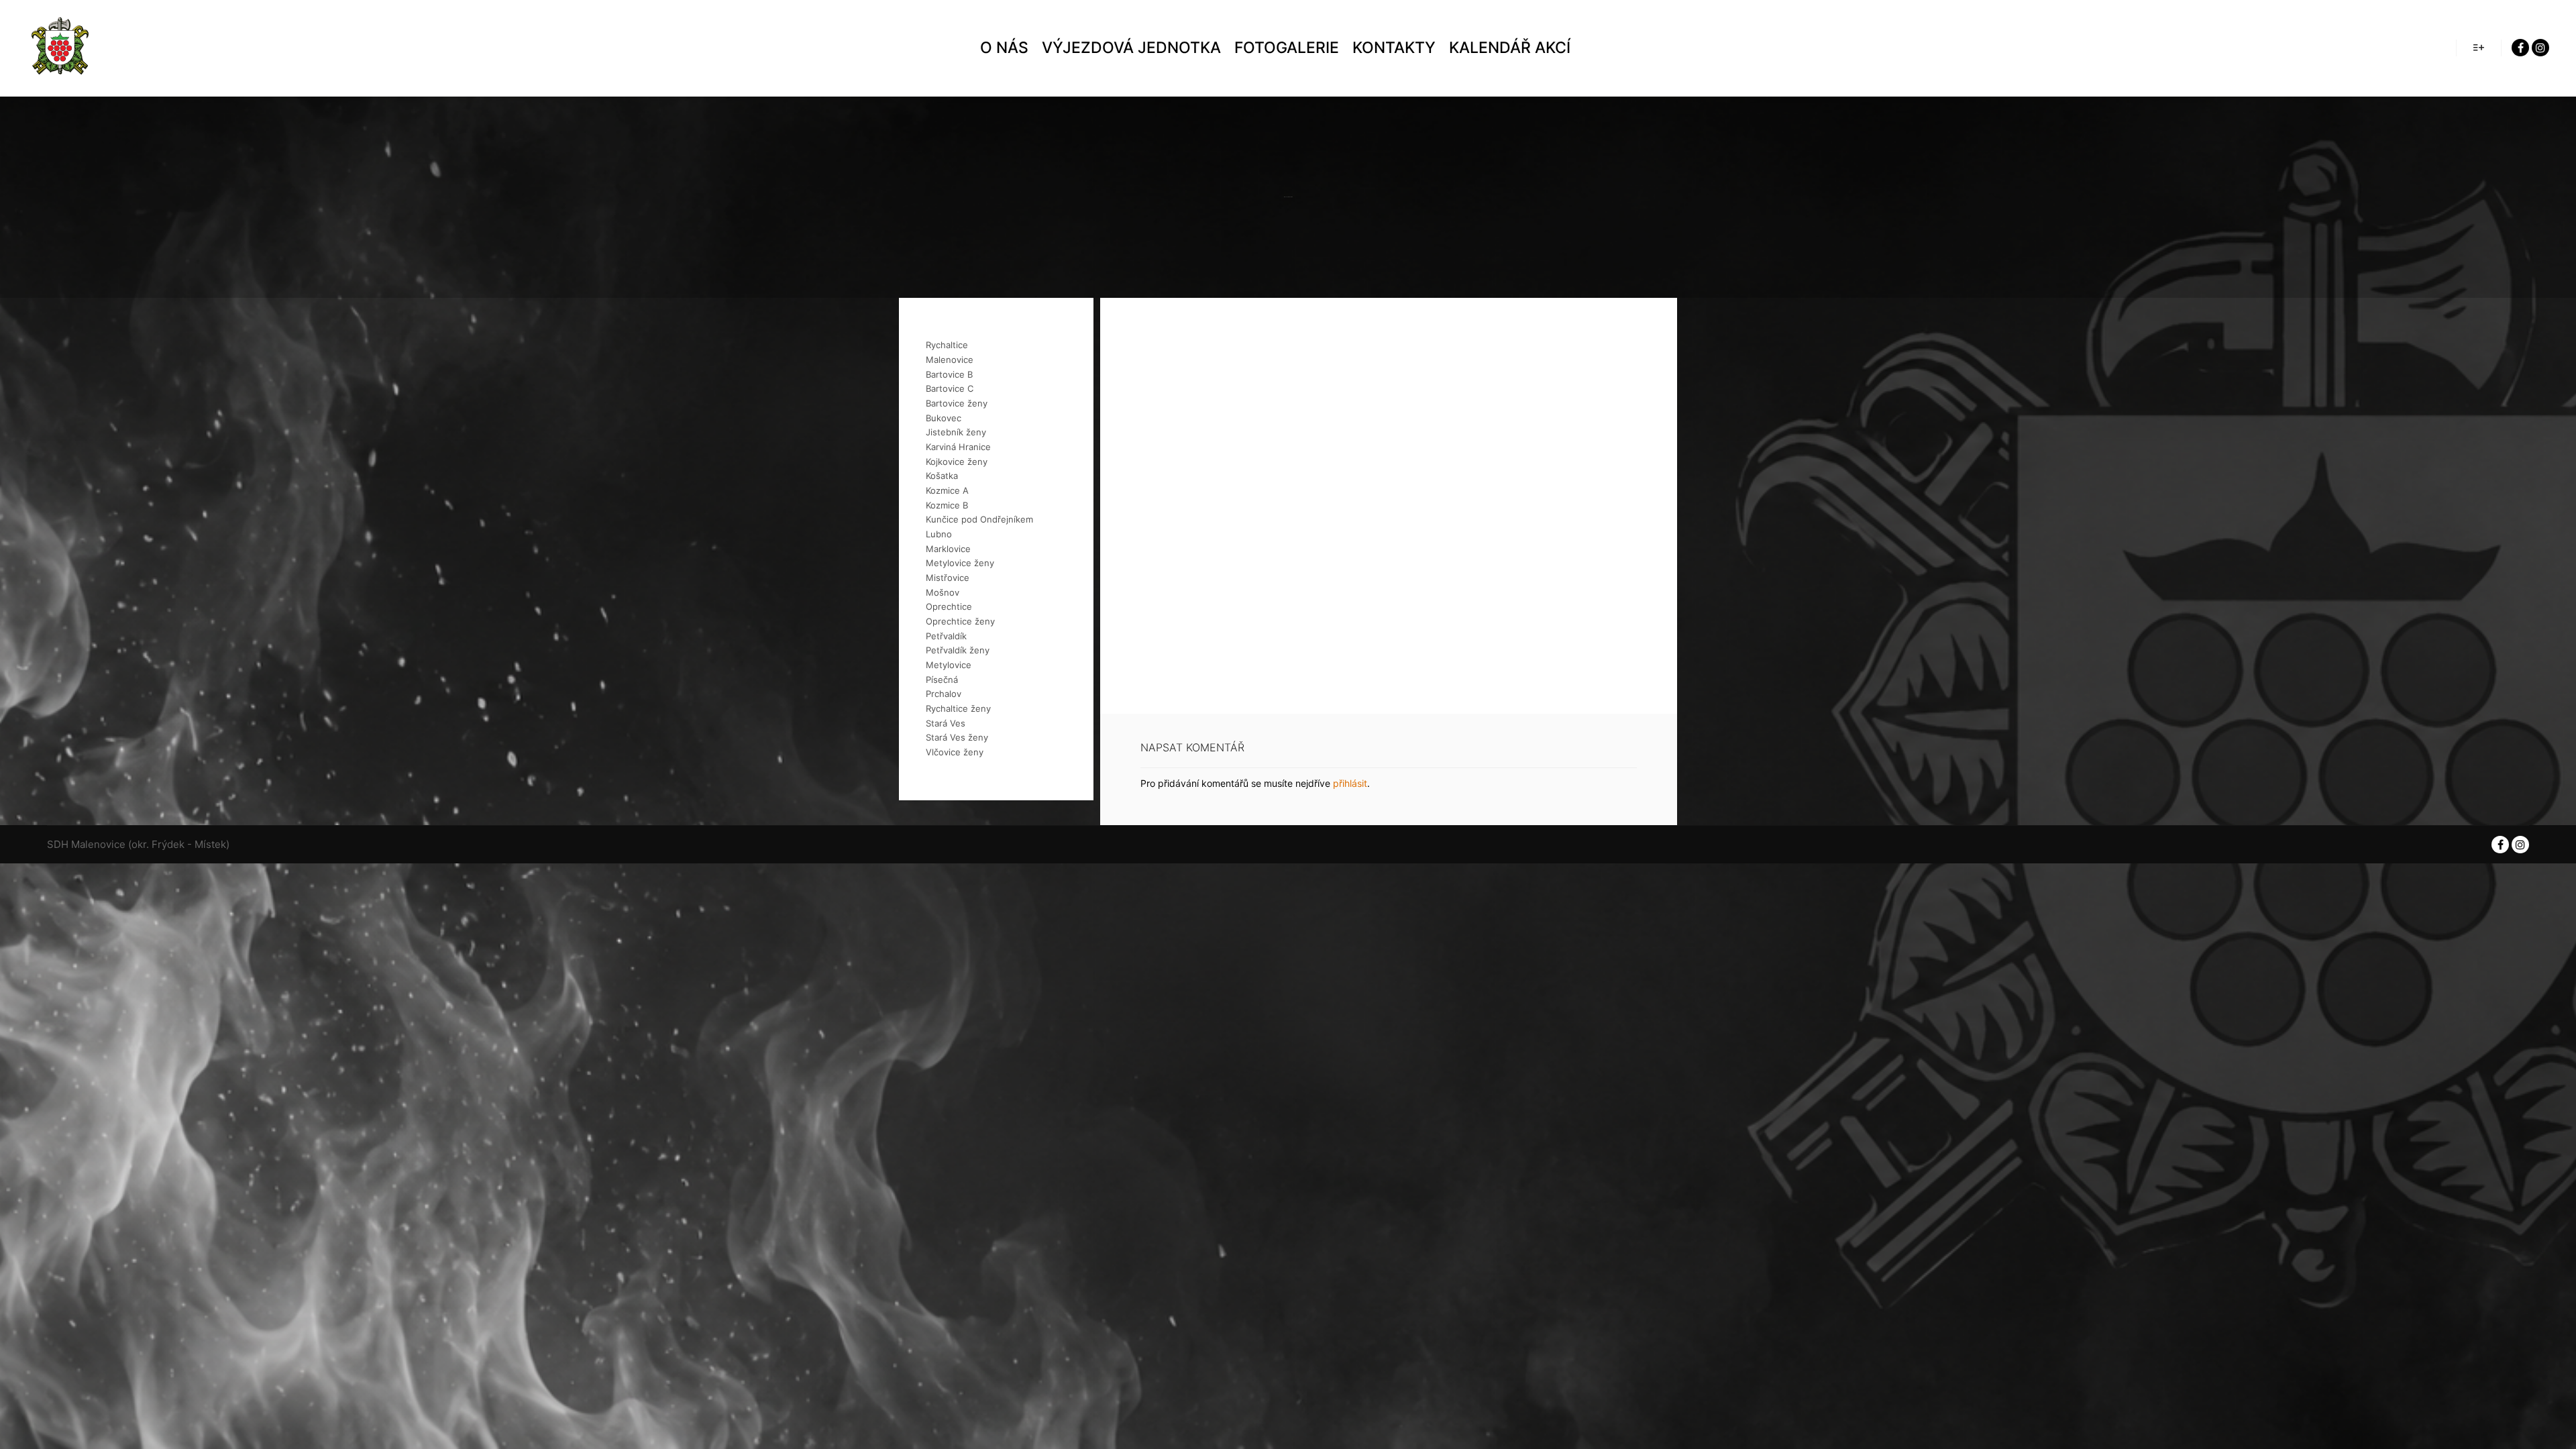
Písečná (942, 680)
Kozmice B (947, 505)
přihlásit (1350, 783)
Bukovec (944, 418)
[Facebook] (2520, 48)
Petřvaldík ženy (958, 650)
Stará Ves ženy (957, 737)
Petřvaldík (946, 636)
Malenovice (950, 360)
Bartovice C (950, 388)
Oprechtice (949, 606)
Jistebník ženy (956, 432)
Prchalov (944, 694)
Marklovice (948, 549)
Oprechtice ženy (960, 621)
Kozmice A (947, 490)
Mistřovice (948, 578)
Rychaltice (947, 345)
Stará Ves (946, 723)
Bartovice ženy (957, 403)
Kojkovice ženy (957, 462)
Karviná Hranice (958, 447)
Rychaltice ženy (958, 708)
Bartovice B (949, 374)
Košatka (942, 476)
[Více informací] (2479, 48)
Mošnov (943, 592)
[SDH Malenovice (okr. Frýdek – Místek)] (60, 48)
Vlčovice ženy (955, 752)
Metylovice (949, 665)
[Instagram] (2540, 48)
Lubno (939, 534)
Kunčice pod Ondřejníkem (979, 519)
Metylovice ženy (960, 563)
